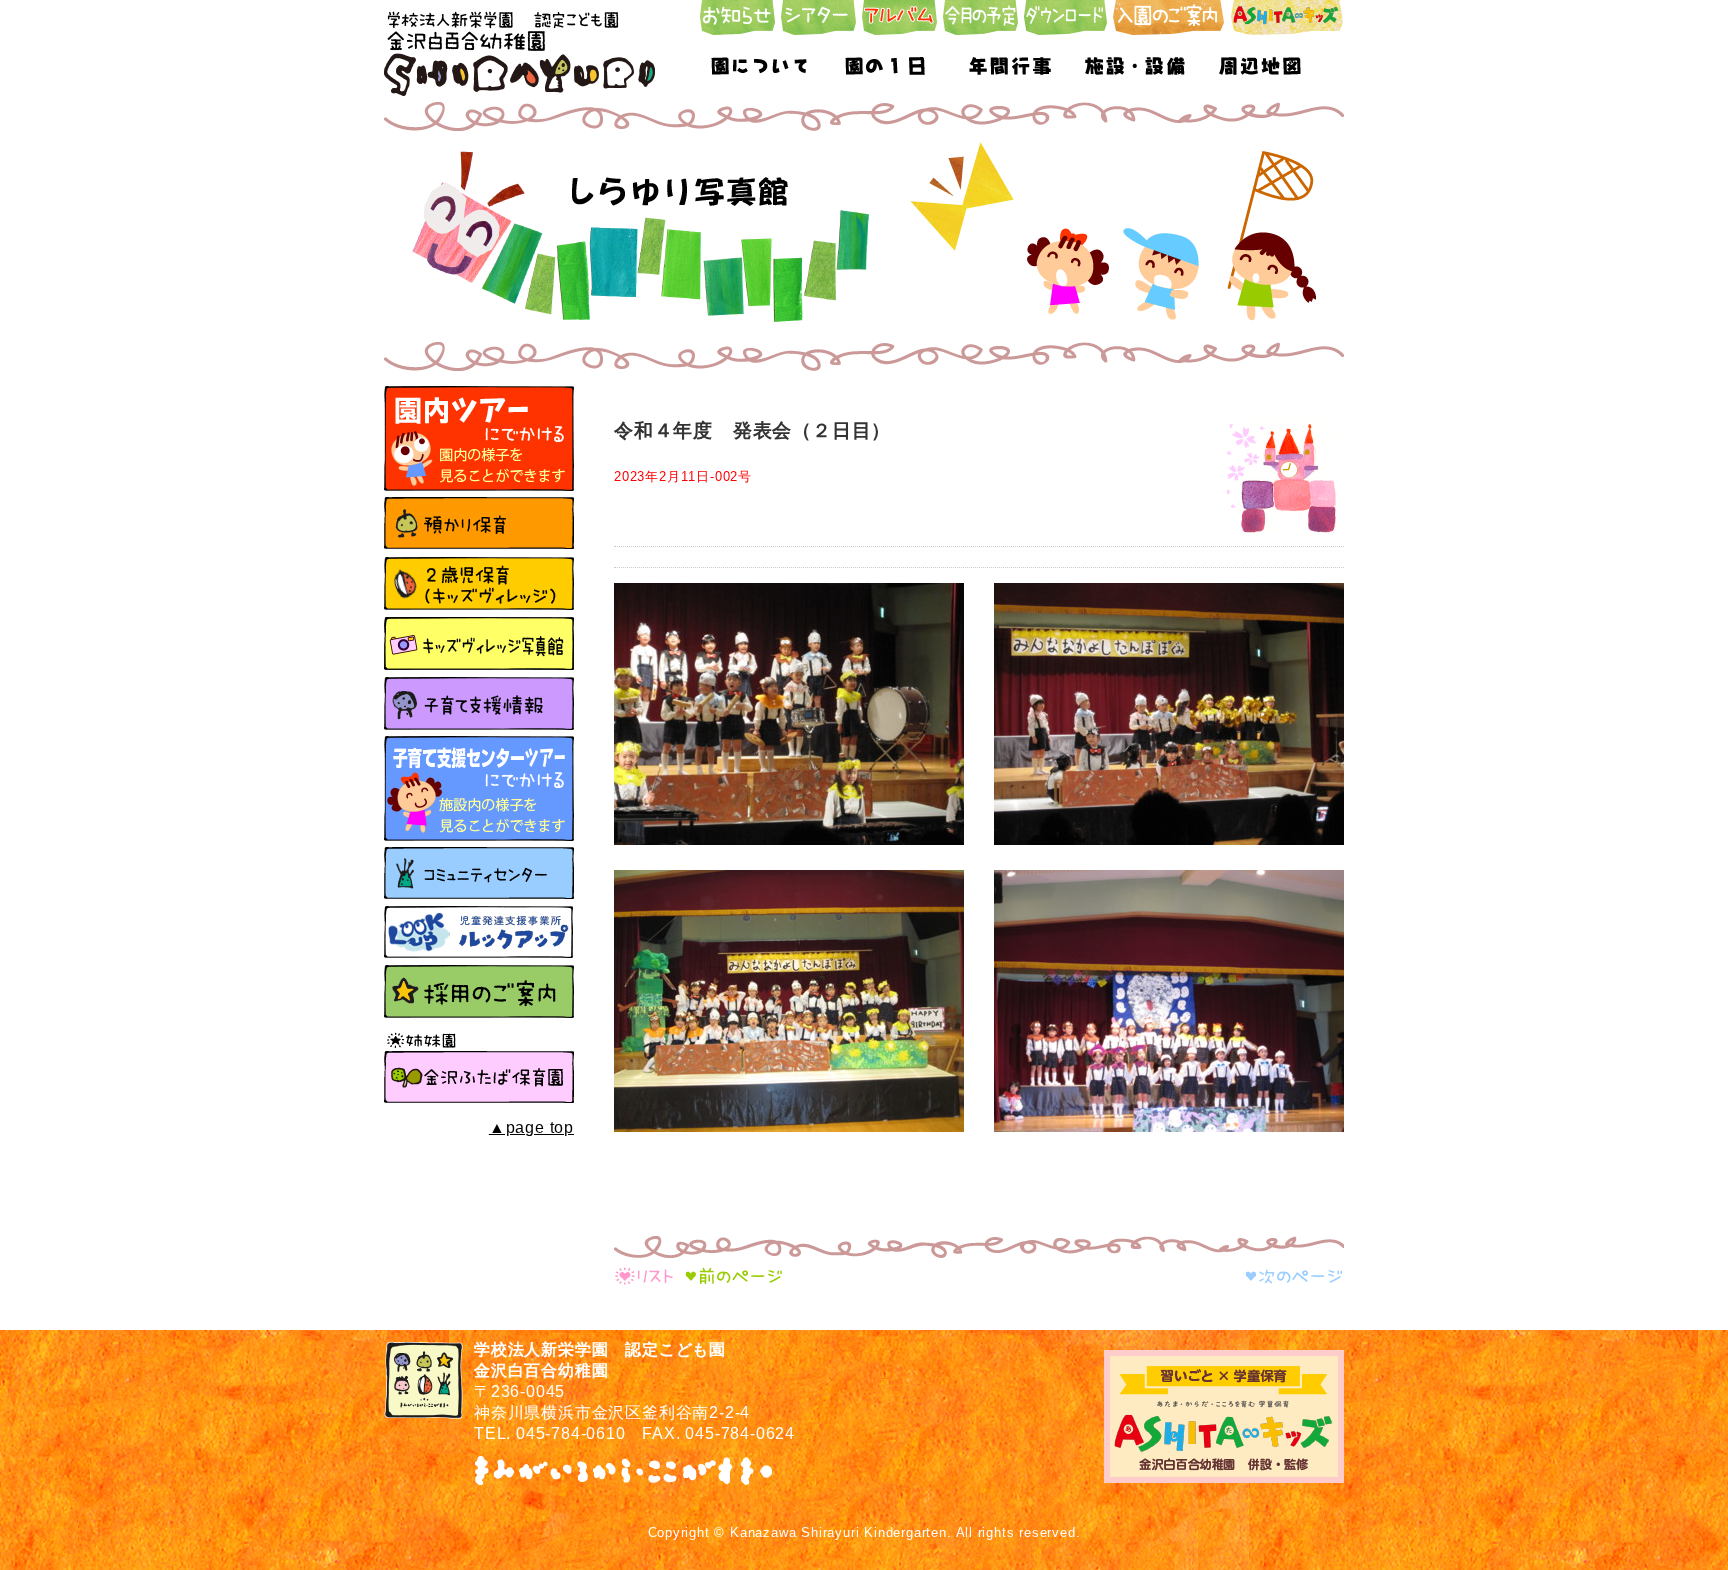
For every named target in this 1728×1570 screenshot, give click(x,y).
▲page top (531, 1127)
